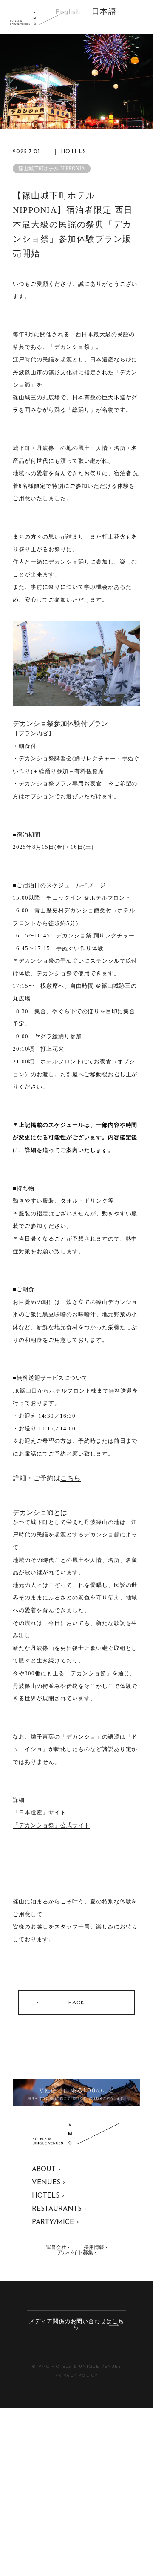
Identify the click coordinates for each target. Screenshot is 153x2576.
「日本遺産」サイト (40, 1812)
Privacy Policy (77, 2376)
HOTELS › (48, 2196)
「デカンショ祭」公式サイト (51, 1825)
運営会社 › (58, 2247)
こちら (71, 1478)
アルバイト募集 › (77, 2252)
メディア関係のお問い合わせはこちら (76, 2324)
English (68, 12)
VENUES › (48, 2183)
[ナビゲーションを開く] (136, 12)
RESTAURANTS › (59, 2209)
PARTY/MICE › (55, 2222)
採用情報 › (95, 2247)
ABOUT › (46, 2169)
